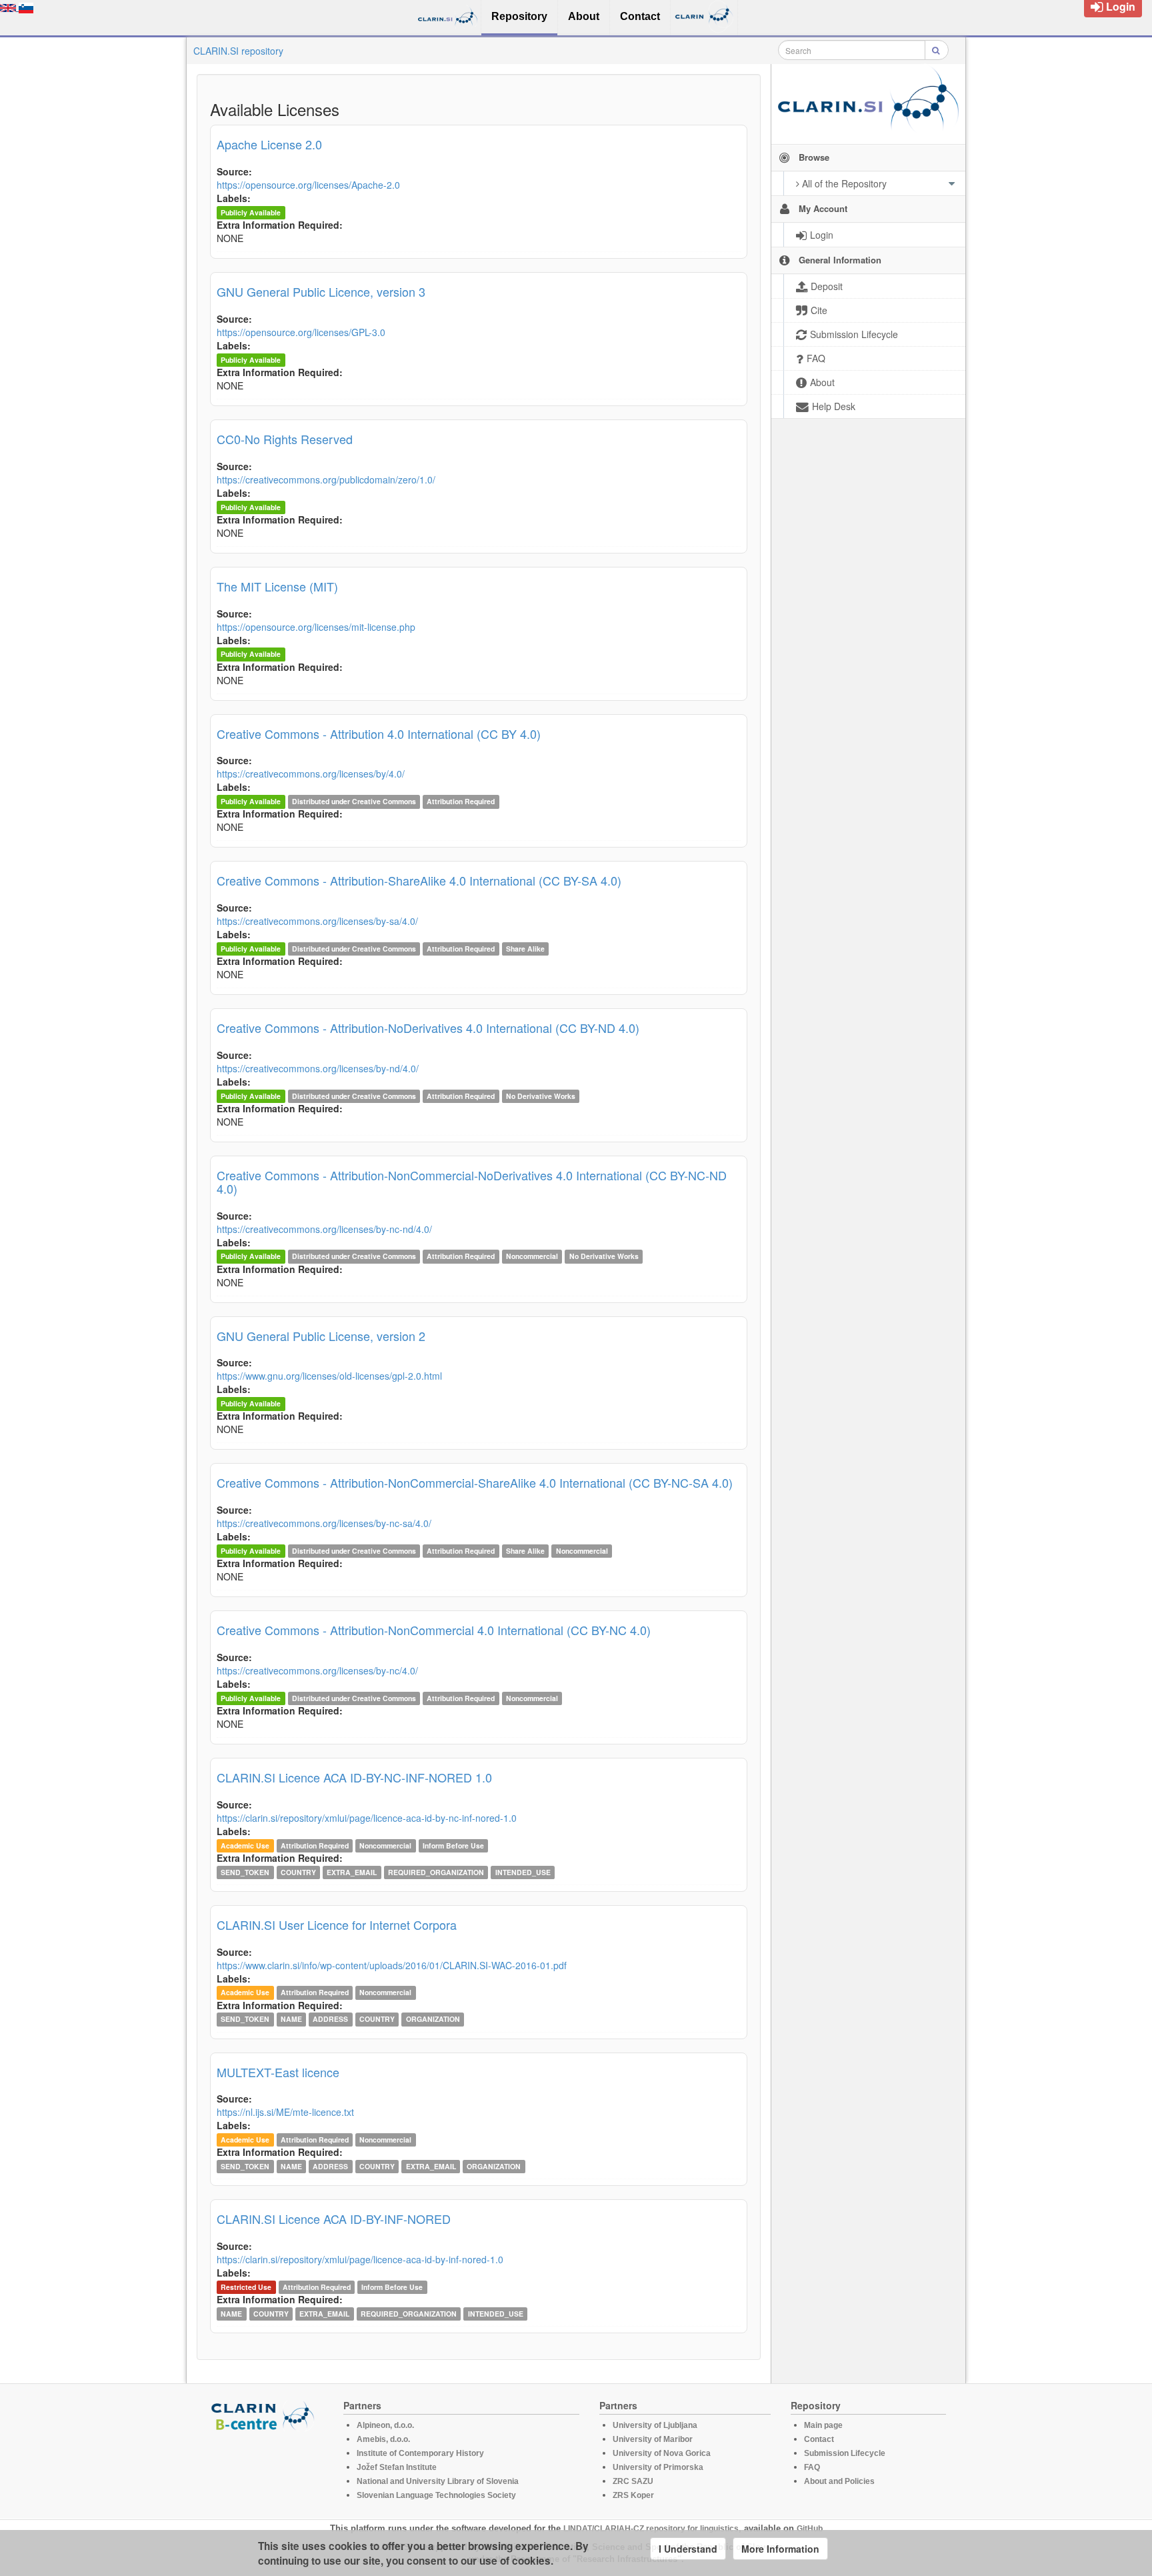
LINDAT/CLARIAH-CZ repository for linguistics (651, 2529)
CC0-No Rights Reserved (285, 439)
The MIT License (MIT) (277, 586)
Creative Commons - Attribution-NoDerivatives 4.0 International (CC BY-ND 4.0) (428, 1028)
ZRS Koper (633, 2495)
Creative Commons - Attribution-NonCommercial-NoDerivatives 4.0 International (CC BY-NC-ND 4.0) (472, 1182)
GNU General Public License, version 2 (321, 1336)
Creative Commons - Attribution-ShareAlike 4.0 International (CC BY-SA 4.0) (419, 880)
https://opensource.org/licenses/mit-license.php (316, 627)
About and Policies (839, 2481)
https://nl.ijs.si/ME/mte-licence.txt (285, 2112)
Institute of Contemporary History (420, 2453)
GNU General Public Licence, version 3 (321, 291)
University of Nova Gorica (662, 2453)
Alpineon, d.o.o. (385, 2425)
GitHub (810, 2529)
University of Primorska (658, 2467)
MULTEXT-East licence (278, 2072)
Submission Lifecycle (845, 2453)
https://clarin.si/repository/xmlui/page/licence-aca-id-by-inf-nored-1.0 (360, 2259)
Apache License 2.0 (269, 144)
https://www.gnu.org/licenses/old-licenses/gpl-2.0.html (329, 1376)
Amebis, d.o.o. (383, 2439)
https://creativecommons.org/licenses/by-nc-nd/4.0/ (324, 1229)
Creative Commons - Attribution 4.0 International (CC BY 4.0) (379, 734)
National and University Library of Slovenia (438, 2481)
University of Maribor (653, 2439)
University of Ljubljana (655, 2425)
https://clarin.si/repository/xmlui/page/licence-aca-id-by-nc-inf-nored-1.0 (367, 1818)
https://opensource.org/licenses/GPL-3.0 (301, 332)
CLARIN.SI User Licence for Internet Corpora (337, 1924)
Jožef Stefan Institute (397, 2467)
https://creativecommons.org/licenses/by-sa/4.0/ (317, 921)
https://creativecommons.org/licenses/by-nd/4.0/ (318, 1068)
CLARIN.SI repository (238, 51)
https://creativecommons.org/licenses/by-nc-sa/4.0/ (324, 1523)
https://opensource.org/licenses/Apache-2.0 (308, 185)
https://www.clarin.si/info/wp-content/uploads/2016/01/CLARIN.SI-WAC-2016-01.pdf (392, 1965)
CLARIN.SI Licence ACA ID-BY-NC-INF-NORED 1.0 (354, 1777)
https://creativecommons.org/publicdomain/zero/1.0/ (326, 479)
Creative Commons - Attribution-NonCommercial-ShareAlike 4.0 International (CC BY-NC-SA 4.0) (475, 1482)
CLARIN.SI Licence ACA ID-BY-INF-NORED (334, 2219)
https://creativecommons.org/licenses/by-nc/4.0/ (317, 1670)
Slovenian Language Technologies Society (436, 2495)
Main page (823, 2425)
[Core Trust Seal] (265, 2469)
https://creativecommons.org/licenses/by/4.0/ (311, 774)
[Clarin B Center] (265, 2415)
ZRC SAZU (633, 2481)
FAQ (812, 2467)
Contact (819, 2439)
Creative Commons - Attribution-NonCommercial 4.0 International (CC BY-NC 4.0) (434, 1630)
